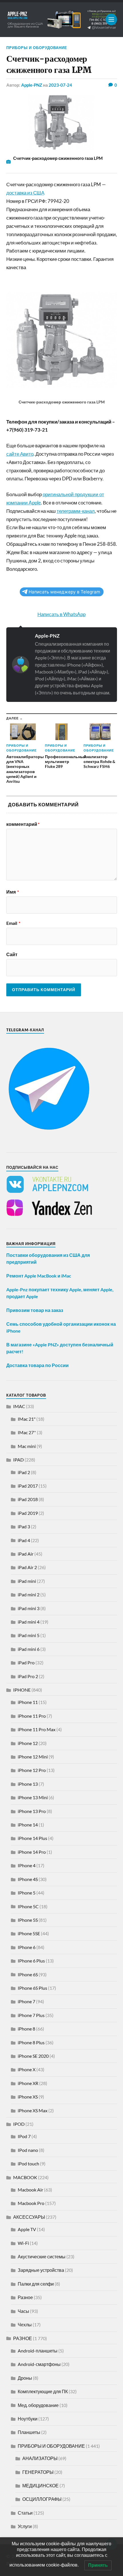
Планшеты (29, 2432)
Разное (25, 2297)
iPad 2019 (28, 1513)
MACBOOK (25, 2177)
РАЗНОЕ (23, 2338)
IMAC (19, 1406)
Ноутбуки (28, 2419)
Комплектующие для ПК (43, 2391)
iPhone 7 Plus (31, 2015)
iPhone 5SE (29, 1933)
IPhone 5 (27, 1893)
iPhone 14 (28, 1825)
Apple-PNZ (32, 85)
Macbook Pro (31, 2203)
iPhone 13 (28, 1784)
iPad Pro (26, 1662)
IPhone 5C (28, 1906)
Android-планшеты (38, 2351)
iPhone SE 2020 (33, 2056)
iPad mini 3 (29, 1608)
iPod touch (28, 2164)
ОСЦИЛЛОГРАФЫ (42, 2499)
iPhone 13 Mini (33, 1797)
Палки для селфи (36, 2284)
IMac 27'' (27, 1432)
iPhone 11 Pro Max (37, 1729)
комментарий (23, 824)
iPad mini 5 (29, 1635)
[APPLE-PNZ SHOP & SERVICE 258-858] (62, 20)
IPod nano (28, 2150)
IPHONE (22, 1690)
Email (13, 923)
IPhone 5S (28, 1920)
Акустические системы (42, 2256)
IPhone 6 (27, 1947)
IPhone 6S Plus (32, 1988)
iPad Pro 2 (28, 1676)
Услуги (25, 2526)
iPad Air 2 (27, 1567)
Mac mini (27, 1446)
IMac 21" (27, 1419)
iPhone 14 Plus (32, 1838)
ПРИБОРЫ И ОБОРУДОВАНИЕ (37, 48)
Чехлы (25, 2324)
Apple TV (27, 2229)
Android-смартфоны (39, 2364)
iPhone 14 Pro (32, 1852)
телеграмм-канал (76, 511)
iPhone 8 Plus (31, 2042)
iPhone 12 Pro (32, 1770)
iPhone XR (28, 2083)
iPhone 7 (26, 2001)
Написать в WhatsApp (61, 614)
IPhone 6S (28, 1974)
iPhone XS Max (33, 2110)
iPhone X (27, 2069)
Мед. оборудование (38, 2405)
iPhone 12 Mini (33, 1757)
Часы (23, 2311)
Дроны (25, 2378)
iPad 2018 (28, 1499)
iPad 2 (24, 1472)
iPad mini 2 (29, 1594)
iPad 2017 (28, 1486)
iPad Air (26, 1554)
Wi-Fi (23, 2243)
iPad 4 (24, 1540)
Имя (13, 892)
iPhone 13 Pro (32, 1811)
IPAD (18, 1460)
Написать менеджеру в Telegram (64, 592)
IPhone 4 (27, 1865)
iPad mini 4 (29, 1622)
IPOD (19, 2124)
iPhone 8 (26, 2029)
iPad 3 (24, 1526)
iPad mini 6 (29, 1649)
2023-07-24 (60, 85)
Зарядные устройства (41, 2270)
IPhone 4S (28, 1879)
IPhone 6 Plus (31, 1961)
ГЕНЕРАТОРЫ (38, 2472)
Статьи (25, 2513)
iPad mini (27, 1581)
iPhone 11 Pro (32, 1716)
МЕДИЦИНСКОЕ (40, 2485)
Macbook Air (30, 2190)
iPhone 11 (28, 1702)
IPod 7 (24, 2136)
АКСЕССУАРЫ (29, 2217)
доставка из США (25, 193)
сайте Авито (20, 454)
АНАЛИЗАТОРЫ (40, 2458)
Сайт (12, 954)
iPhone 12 (28, 1743)
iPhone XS (28, 2097)
